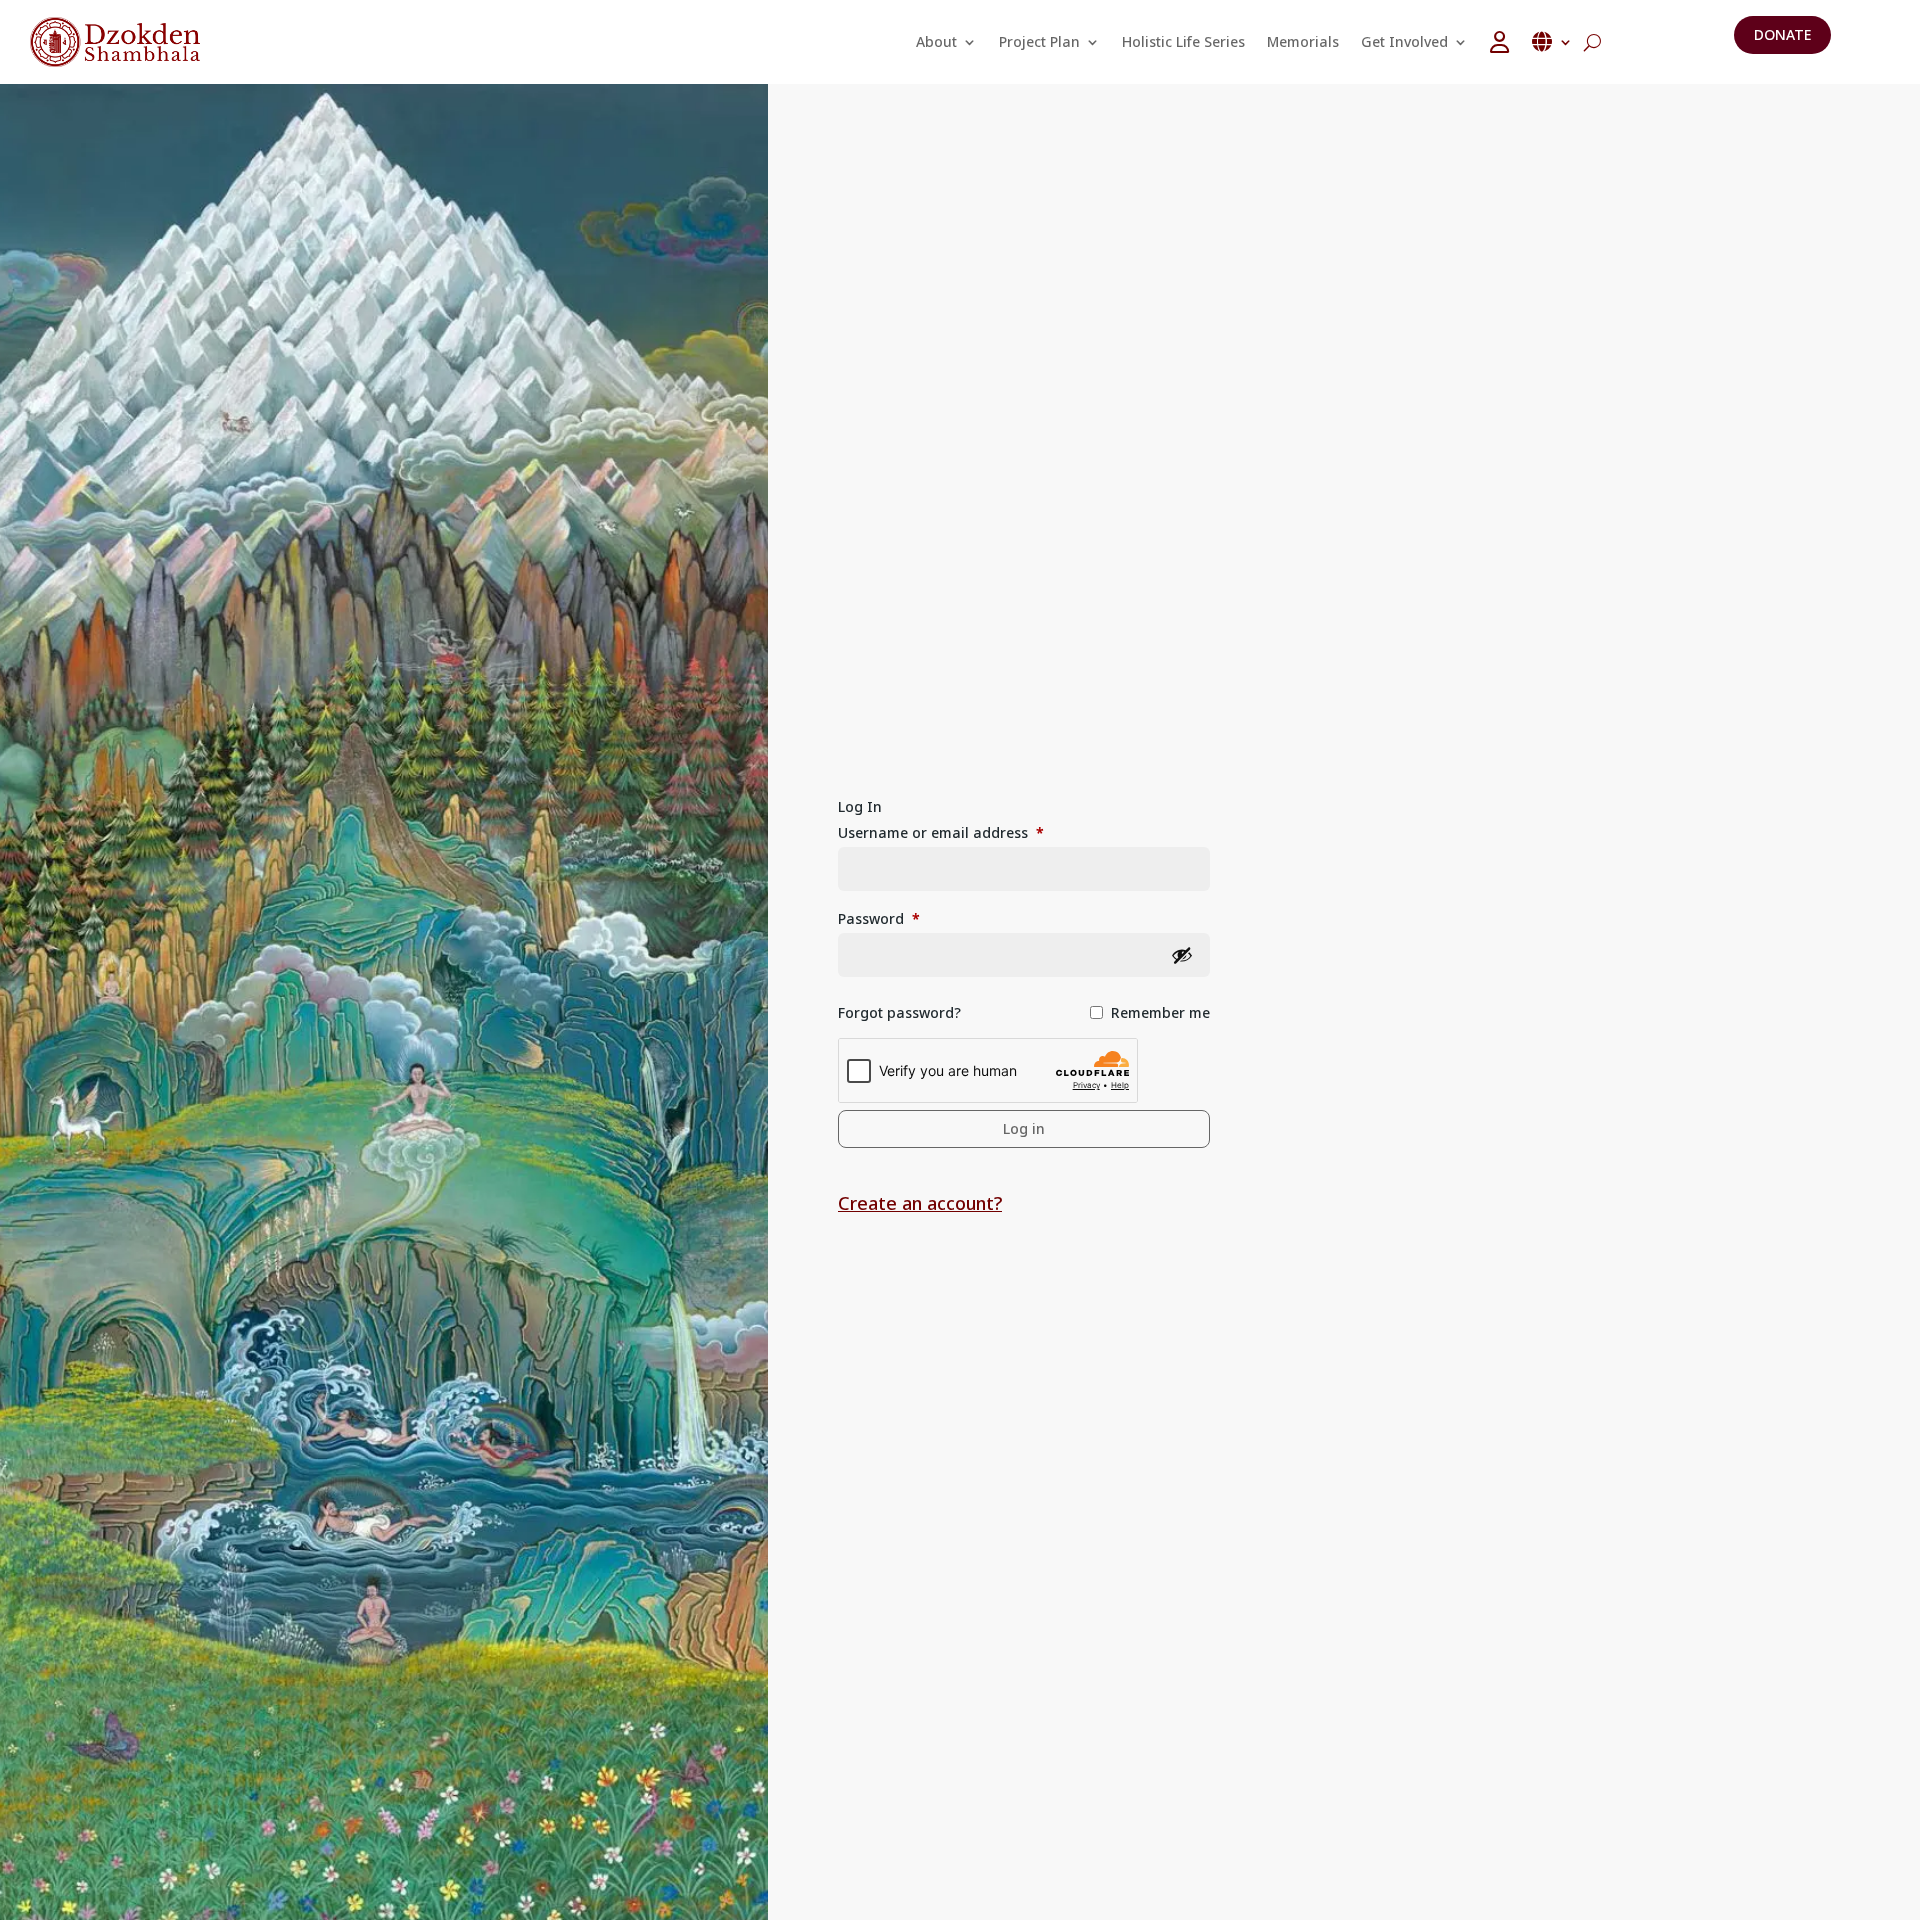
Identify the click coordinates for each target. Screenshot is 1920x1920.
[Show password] (1182, 955)
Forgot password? (899, 1012)
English (1552, 42)
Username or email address (941, 832)
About (936, 41)
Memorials (1303, 41)
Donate (1782, 34)
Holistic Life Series (1183, 41)
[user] (1499, 42)
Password (879, 918)
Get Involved (1404, 41)
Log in (1024, 1128)
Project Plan (1039, 41)
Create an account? (920, 1203)
